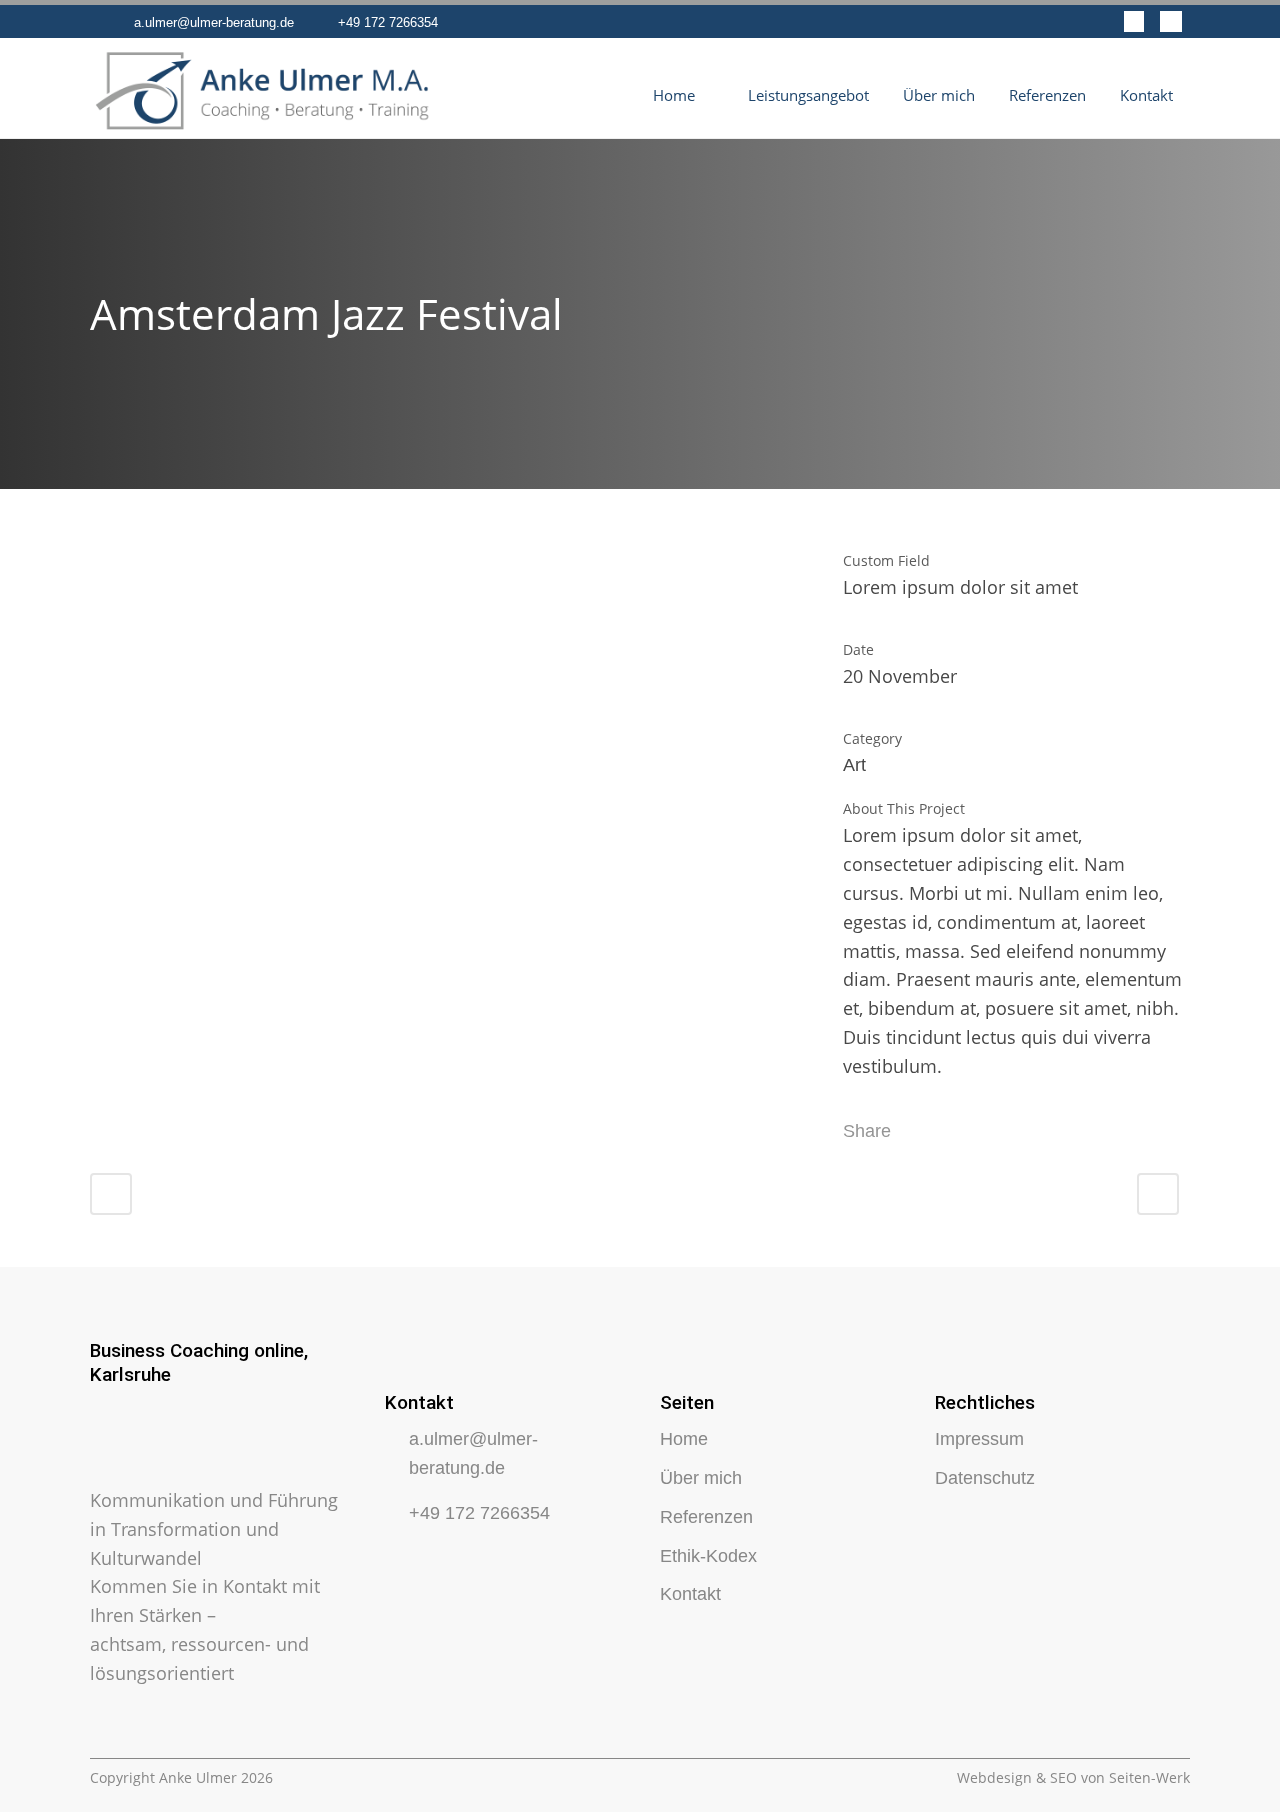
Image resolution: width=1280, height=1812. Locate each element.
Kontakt (690, 1594)
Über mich (701, 1478)
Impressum (979, 1439)
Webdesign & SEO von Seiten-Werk (1073, 1777)
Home (684, 1439)
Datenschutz (985, 1478)
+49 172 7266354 (388, 22)
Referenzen (706, 1517)
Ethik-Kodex (708, 1556)
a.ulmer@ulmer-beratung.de (214, 22)
